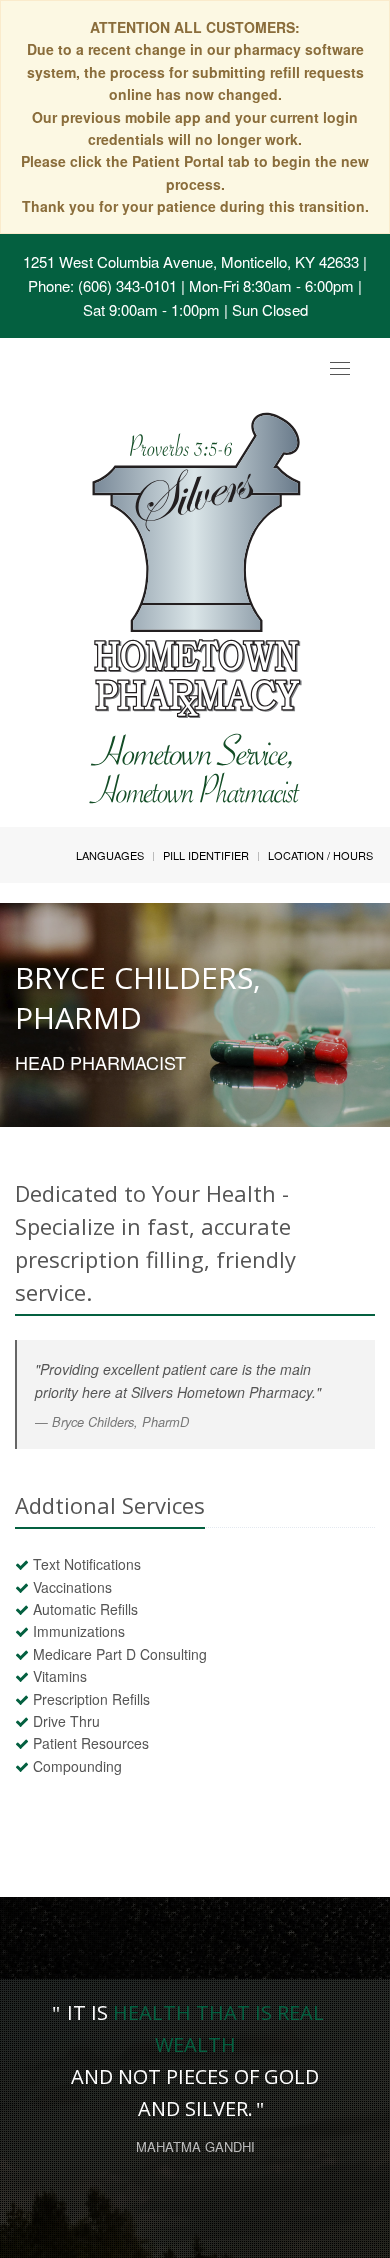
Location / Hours (320, 855)
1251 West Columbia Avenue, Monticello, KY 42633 (191, 261)
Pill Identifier (206, 855)
